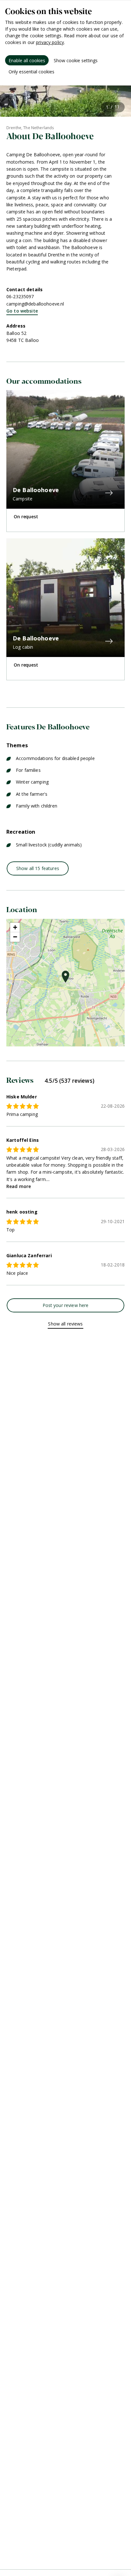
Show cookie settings (76, 60)
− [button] (15, 937)
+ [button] (15, 927)
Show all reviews (65, 1324)
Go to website (22, 311)
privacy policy (50, 42)
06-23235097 (20, 296)
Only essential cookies (31, 72)
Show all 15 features (38, 868)
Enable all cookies (27, 60)
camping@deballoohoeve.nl (35, 304)
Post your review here (66, 1305)
